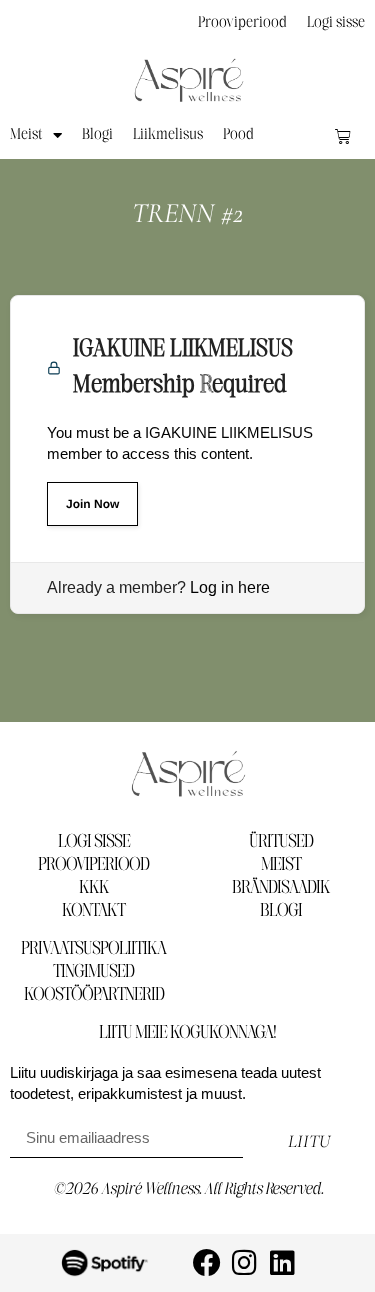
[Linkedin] (283, 1263)
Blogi (97, 135)
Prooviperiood (242, 23)
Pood (238, 135)
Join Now (92, 504)
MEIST (281, 865)
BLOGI (281, 911)
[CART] (343, 136)
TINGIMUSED (93, 972)
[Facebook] (207, 1263)
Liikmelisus (168, 135)
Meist (26, 135)
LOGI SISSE (94, 842)
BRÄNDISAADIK (281, 888)
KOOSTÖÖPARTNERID (94, 995)
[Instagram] (245, 1263)
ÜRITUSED (281, 842)
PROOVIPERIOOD (93, 865)
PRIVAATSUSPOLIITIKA (93, 949)
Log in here (230, 587)
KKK (94, 888)
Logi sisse (336, 23)
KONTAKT (93, 911)
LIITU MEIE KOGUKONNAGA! (187, 1033)
